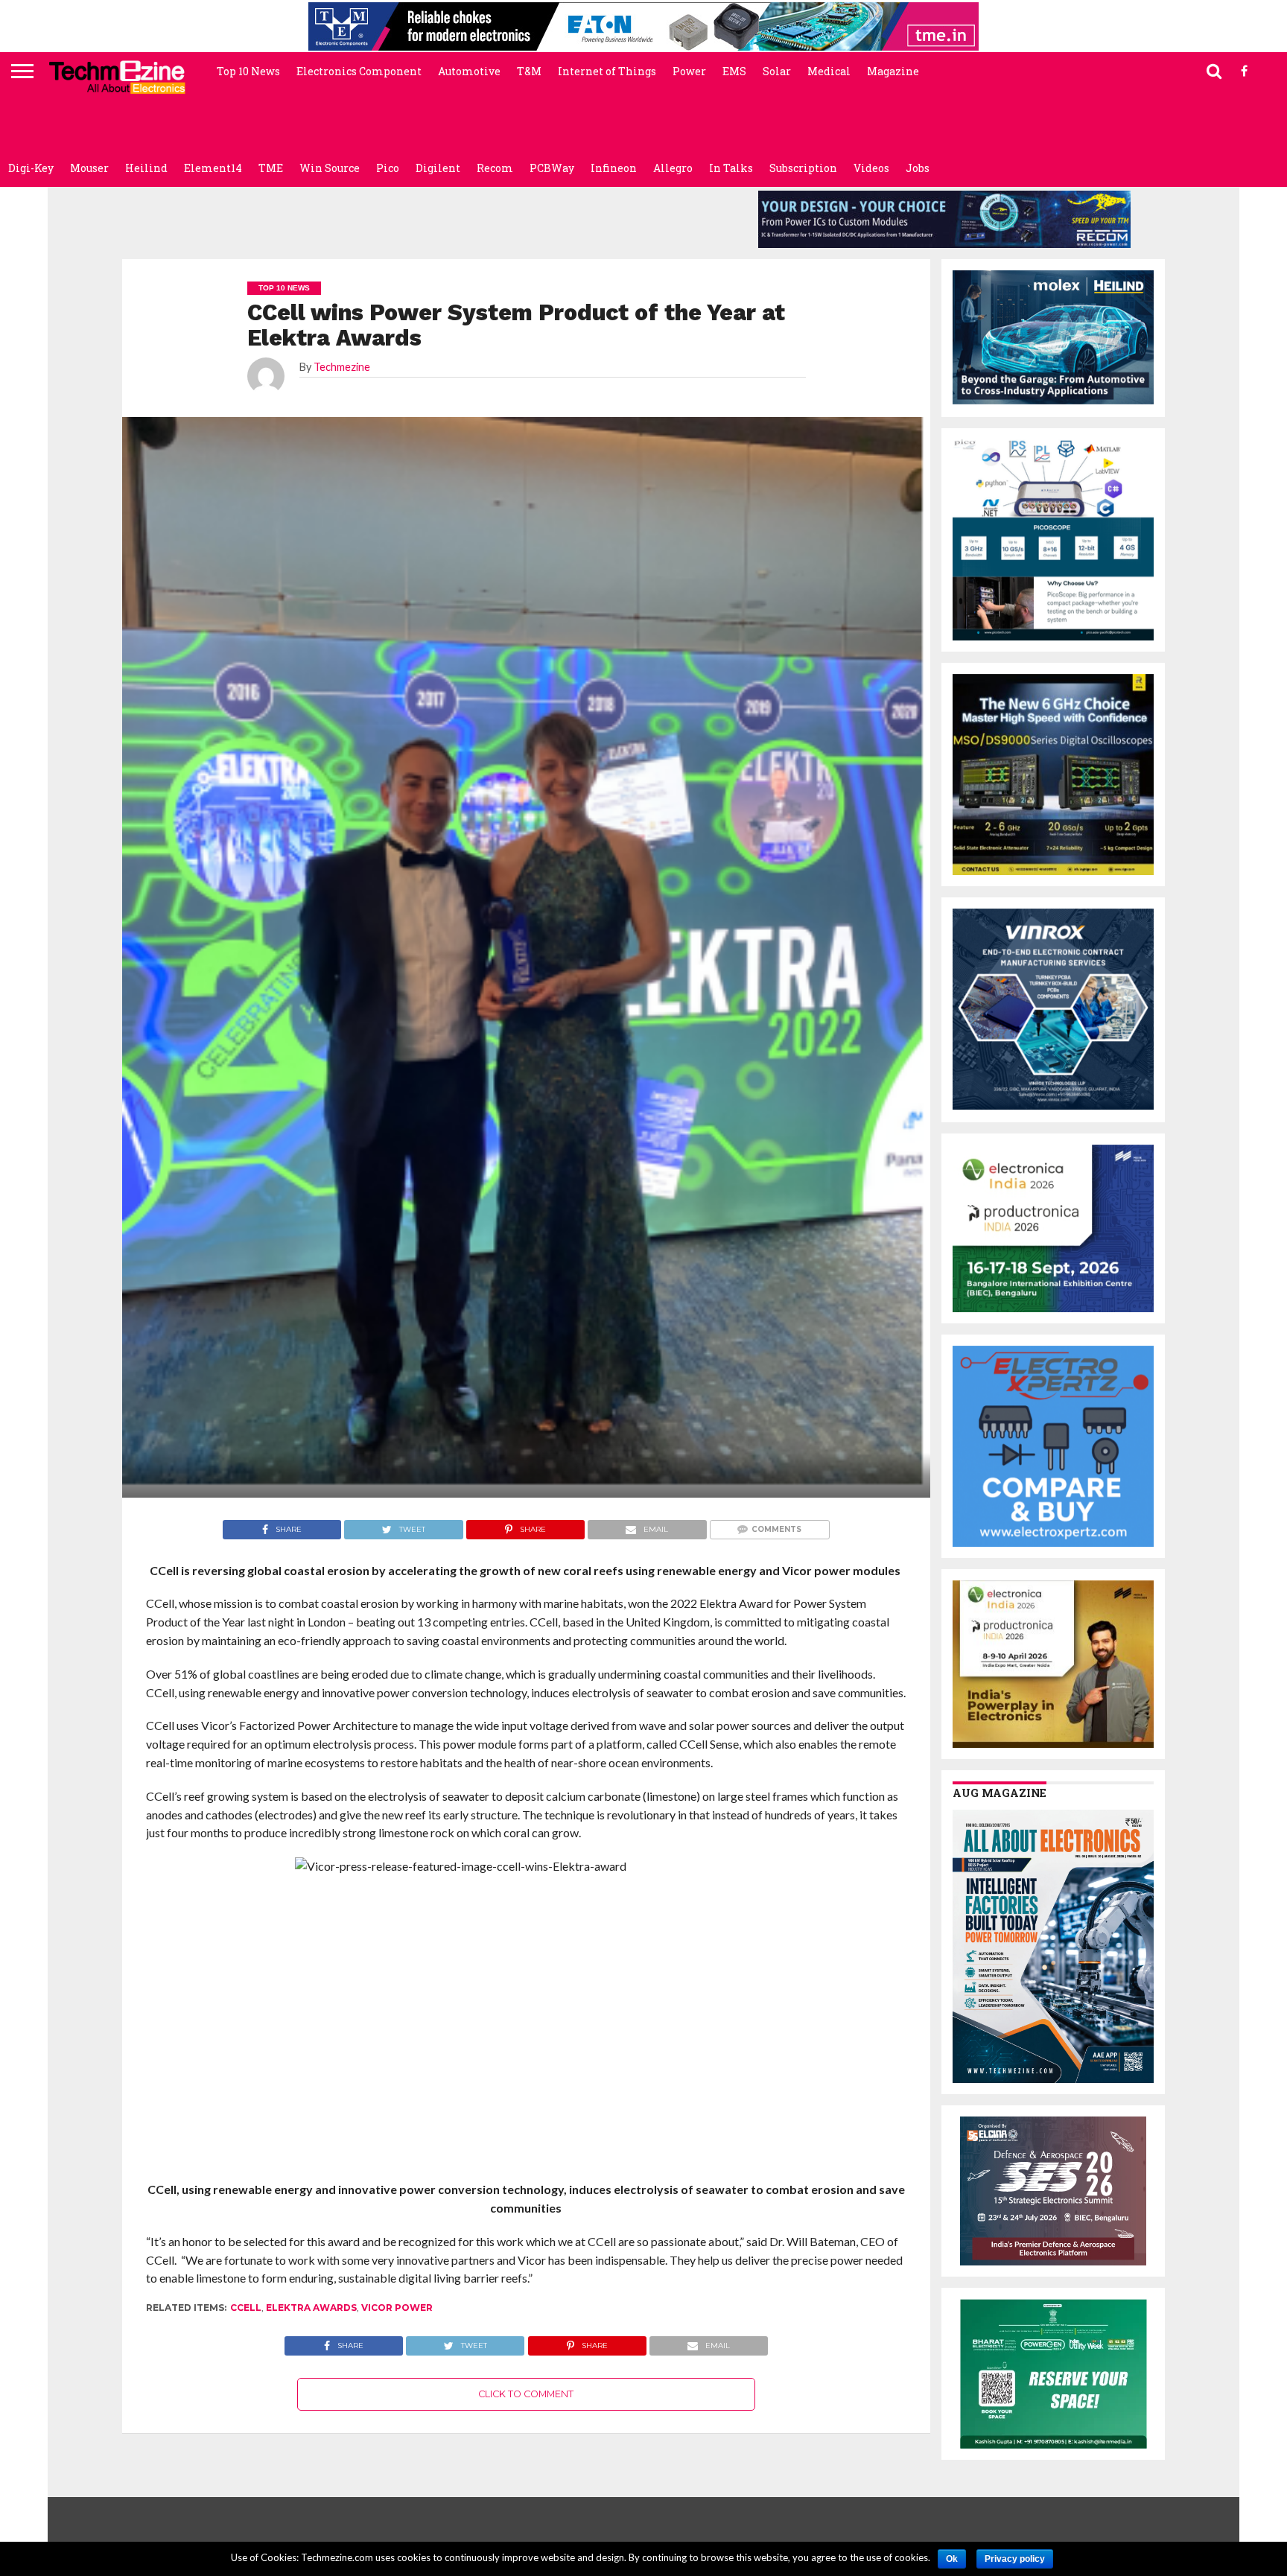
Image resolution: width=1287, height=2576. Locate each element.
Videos (871, 168)
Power (689, 71)
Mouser (89, 168)
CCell (246, 2308)
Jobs (918, 168)
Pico (388, 168)
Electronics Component (359, 71)
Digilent (438, 168)
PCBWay (552, 168)
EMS (734, 71)
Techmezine (342, 367)
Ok (952, 2559)
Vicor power (397, 2308)
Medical (829, 71)
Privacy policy (1015, 2559)
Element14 (213, 168)
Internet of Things (607, 71)
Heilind (146, 168)
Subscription (803, 168)
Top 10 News (248, 71)
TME (271, 168)
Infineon (614, 168)
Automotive (469, 71)
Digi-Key (31, 168)
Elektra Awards (311, 2308)
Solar (777, 71)
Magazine (893, 71)
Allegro (673, 168)
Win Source (330, 168)
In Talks (731, 168)
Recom (495, 168)
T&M (529, 71)
